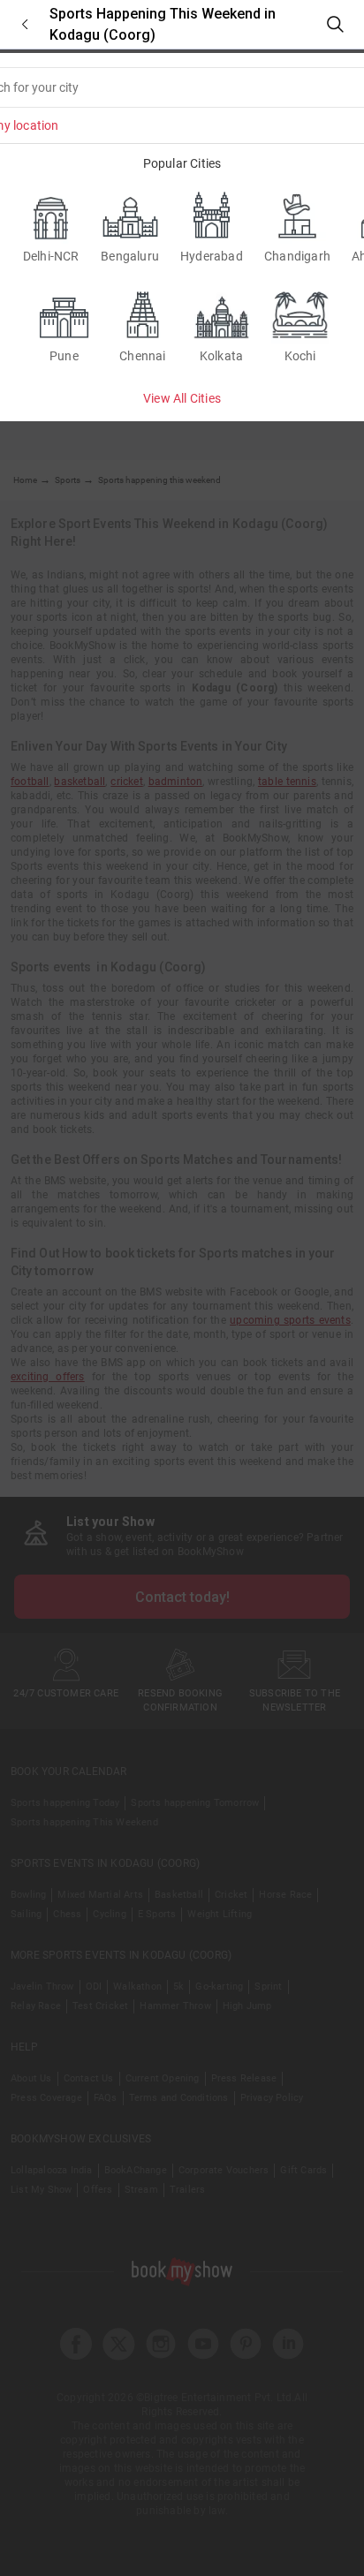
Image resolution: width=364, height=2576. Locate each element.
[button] (25, 24)
